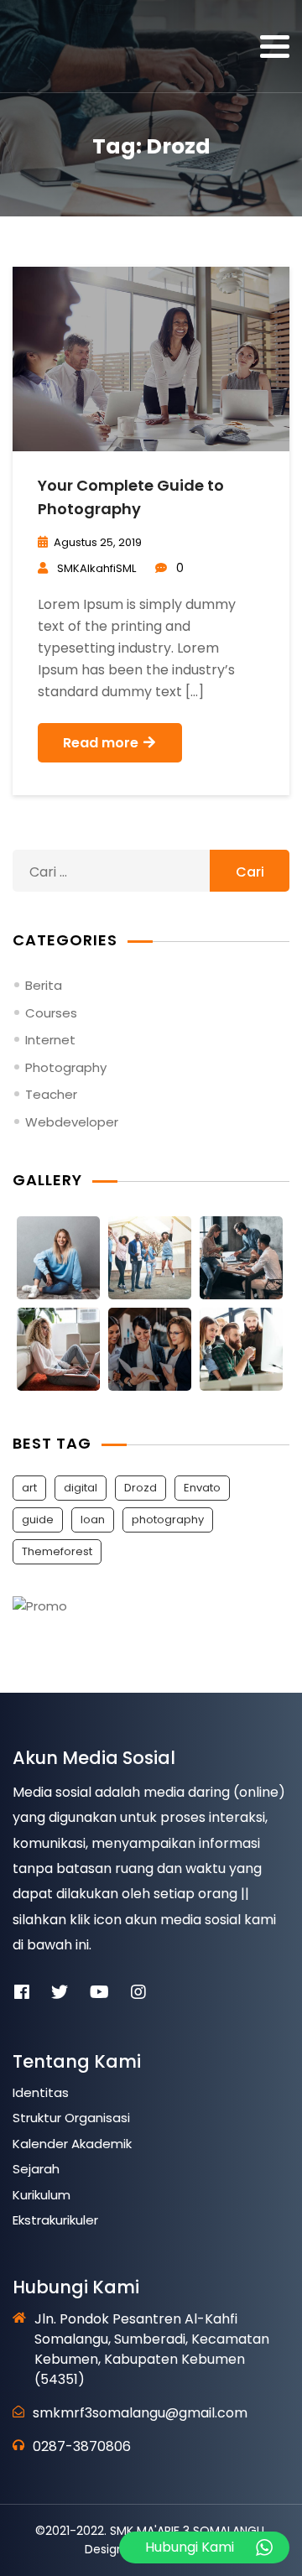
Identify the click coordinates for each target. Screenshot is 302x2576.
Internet (50, 1040)
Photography (66, 1067)
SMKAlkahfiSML (96, 568)
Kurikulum (42, 2195)
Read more (102, 743)
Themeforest (57, 1551)
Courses (51, 1013)
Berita (44, 985)
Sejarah (36, 2169)
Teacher (51, 1094)
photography (168, 1520)
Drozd (141, 1488)
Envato (202, 1488)
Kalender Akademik (72, 2144)
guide (38, 1520)
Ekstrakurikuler (55, 2220)
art (29, 1488)
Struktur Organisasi (71, 2118)
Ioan (93, 1520)
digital (81, 1488)
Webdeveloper (72, 1122)
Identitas (41, 2092)
